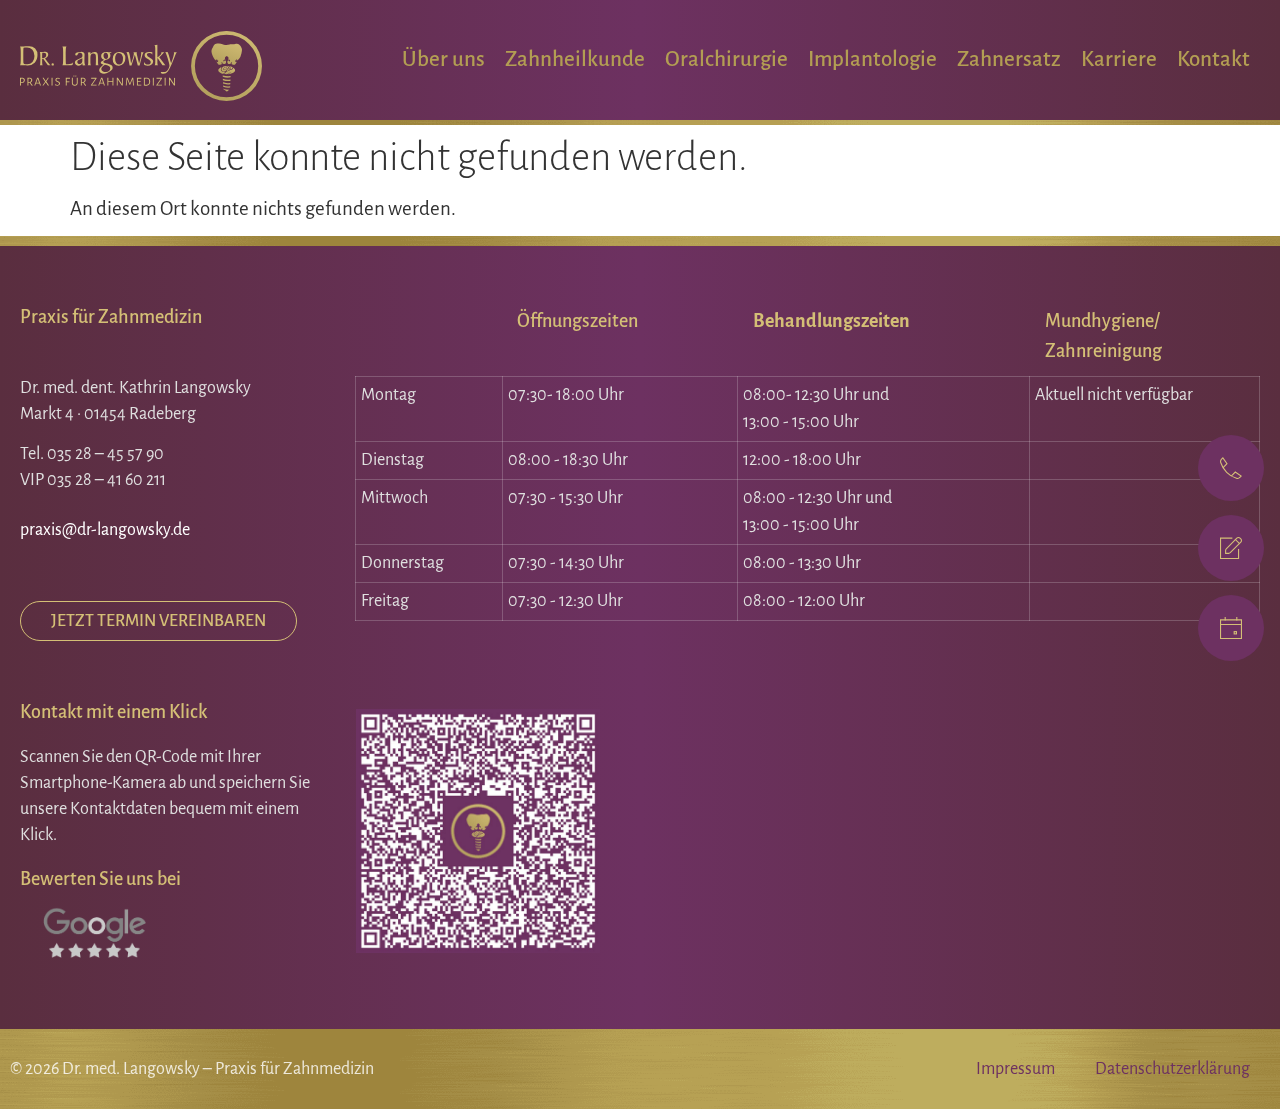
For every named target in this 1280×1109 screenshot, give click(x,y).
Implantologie (872, 59)
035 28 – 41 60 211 (106, 480)
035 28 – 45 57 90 (105, 454)
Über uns (443, 59)
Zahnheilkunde (575, 59)
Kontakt (1213, 59)
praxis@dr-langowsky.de (105, 530)
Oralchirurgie (726, 59)
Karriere (1119, 59)
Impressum (1015, 1069)
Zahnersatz (1009, 59)
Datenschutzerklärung (1172, 1069)
